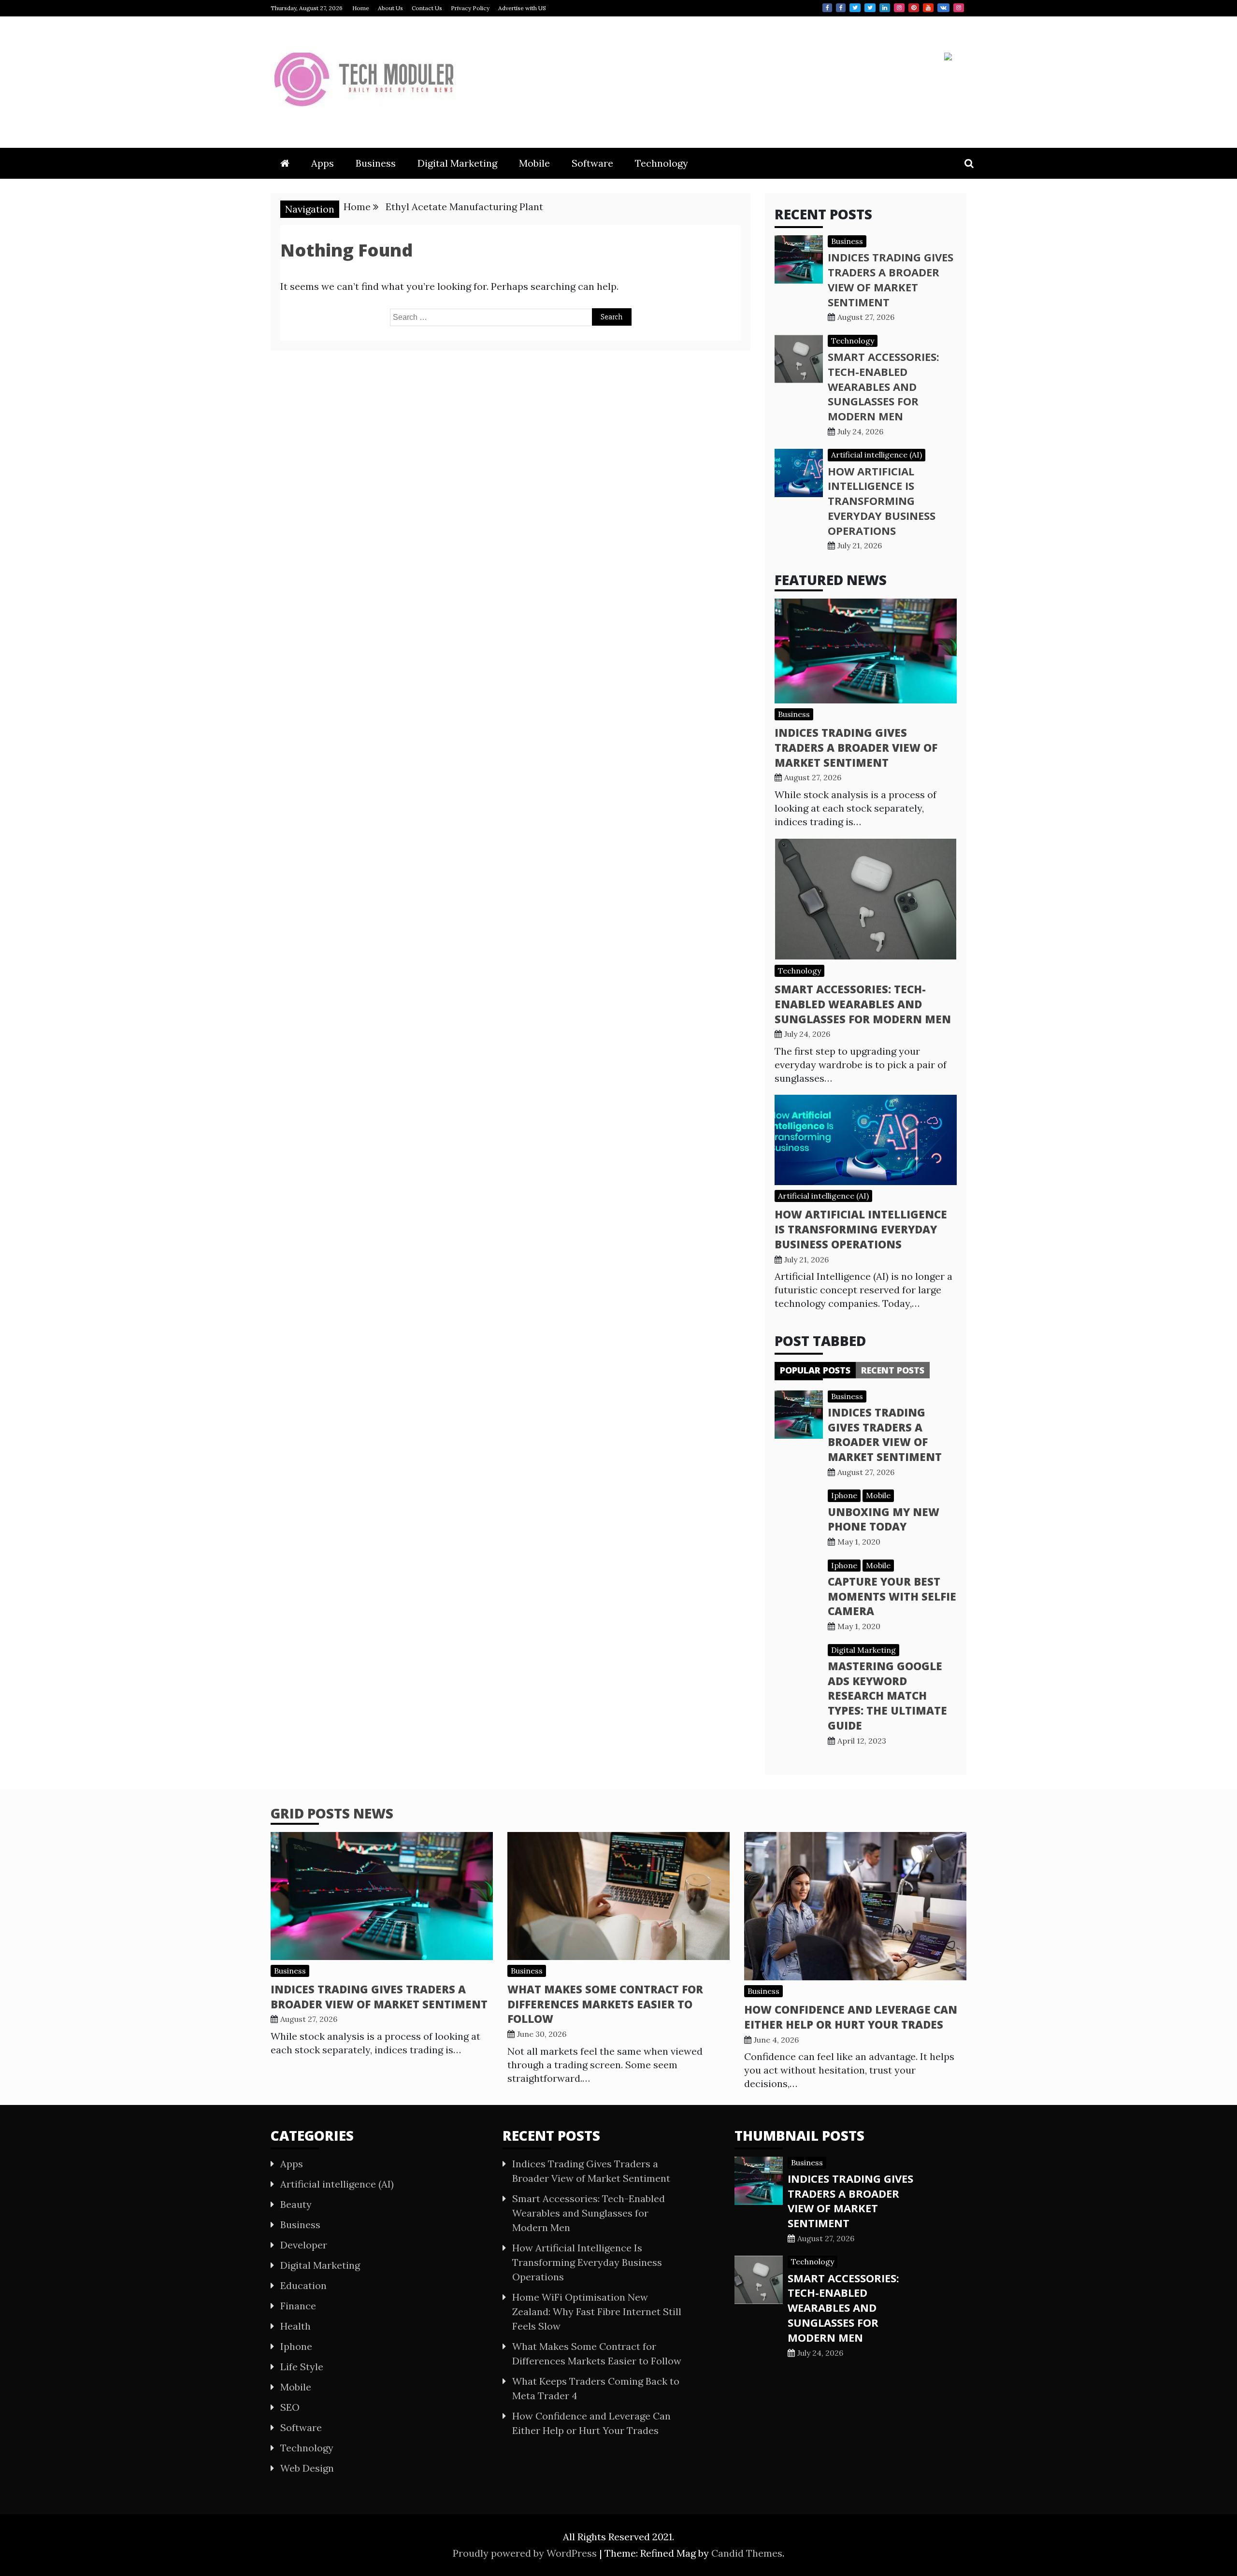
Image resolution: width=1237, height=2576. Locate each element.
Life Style (302, 2367)
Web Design (307, 2468)
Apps (323, 163)
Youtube (928, 8)
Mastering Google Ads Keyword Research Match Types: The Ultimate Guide (887, 1696)
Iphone (844, 1495)
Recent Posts (893, 1370)
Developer (304, 2245)
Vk (943, 8)
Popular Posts (815, 1370)
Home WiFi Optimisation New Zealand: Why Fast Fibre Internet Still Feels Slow (597, 2311)
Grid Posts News (332, 1813)
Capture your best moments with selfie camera (892, 1596)
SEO (290, 2407)
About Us (390, 8)
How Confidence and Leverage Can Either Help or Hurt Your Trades (851, 2017)
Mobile (534, 163)
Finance (298, 2306)
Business (376, 163)
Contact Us (427, 8)
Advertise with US (522, 8)
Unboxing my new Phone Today (884, 1519)
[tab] (815, 1370)
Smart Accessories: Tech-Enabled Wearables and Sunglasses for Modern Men (884, 386)
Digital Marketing (457, 163)
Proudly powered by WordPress (526, 2553)
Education (303, 2285)
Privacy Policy (470, 8)
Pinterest (914, 8)
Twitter (855, 8)
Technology (662, 163)
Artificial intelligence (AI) (877, 455)
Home (361, 8)
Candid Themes (747, 2553)
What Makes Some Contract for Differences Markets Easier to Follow (605, 2004)
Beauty (296, 2204)
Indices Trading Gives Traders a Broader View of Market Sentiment (891, 279)
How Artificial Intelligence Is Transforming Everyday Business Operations (882, 501)
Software (592, 163)
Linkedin (885, 8)
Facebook (827, 8)
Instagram (899, 8)
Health (295, 2326)
